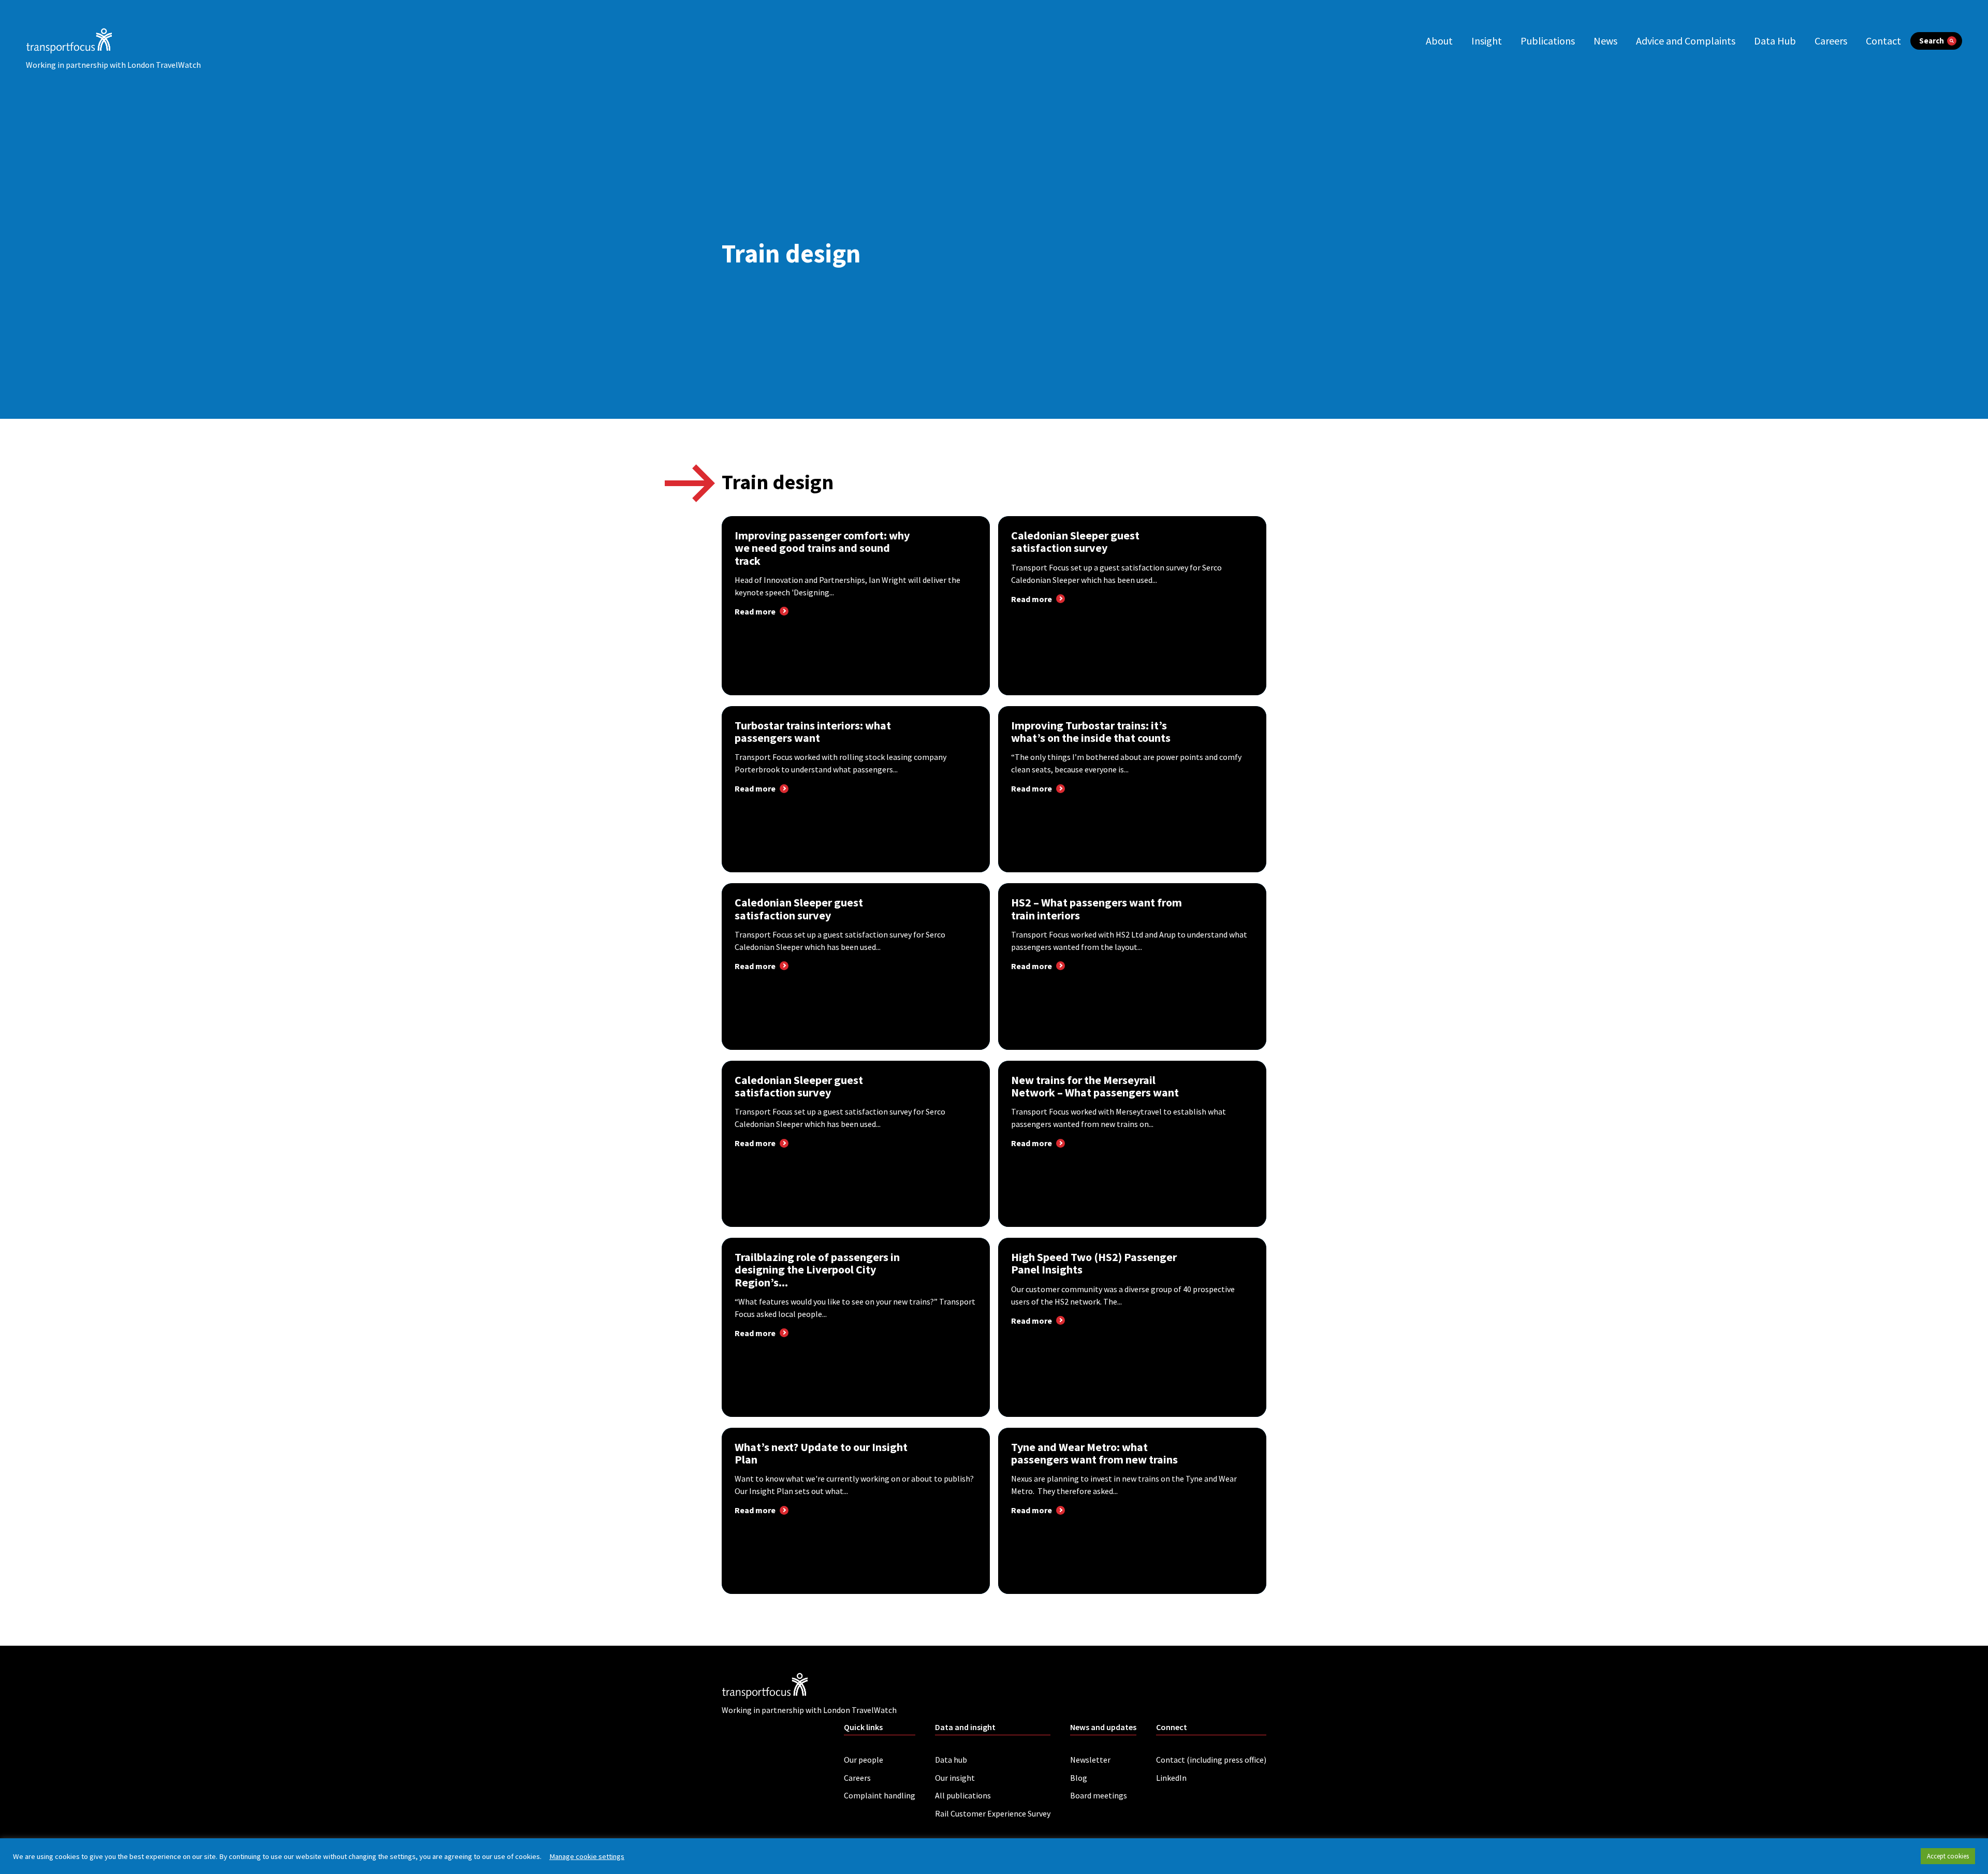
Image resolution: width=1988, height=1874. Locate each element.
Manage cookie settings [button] (587, 1856)
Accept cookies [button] (1948, 1856)
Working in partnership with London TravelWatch (113, 65)
